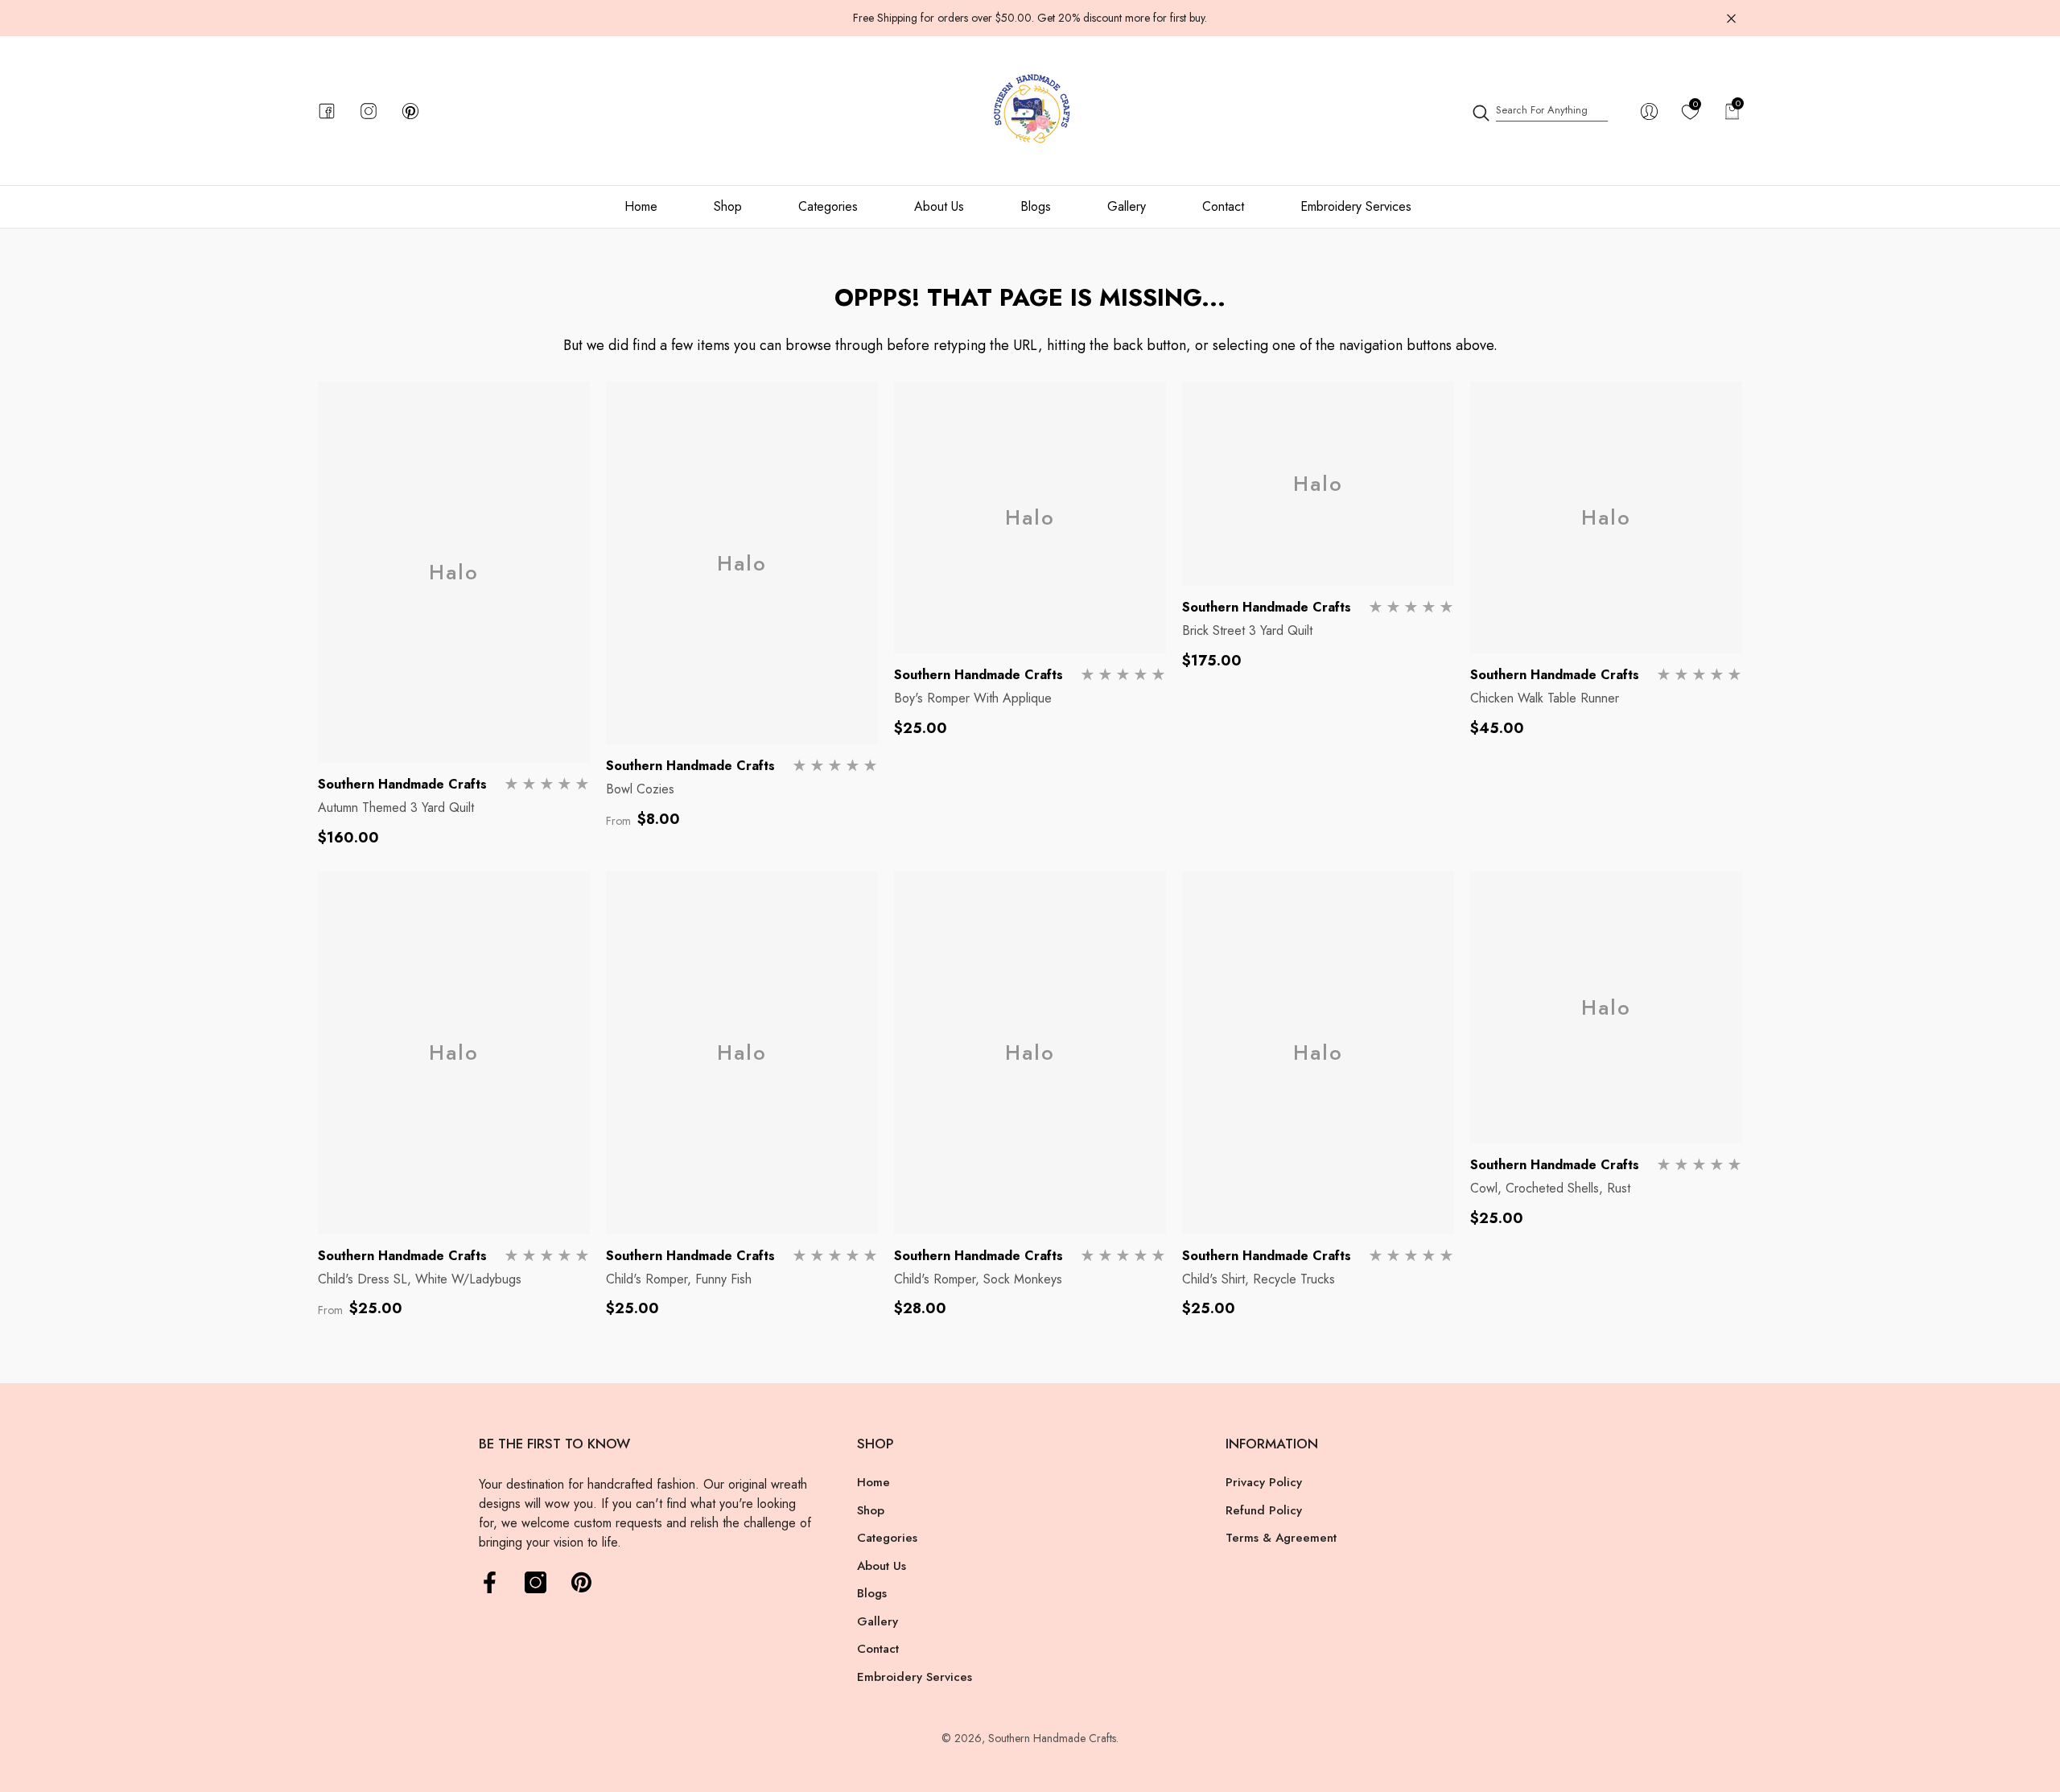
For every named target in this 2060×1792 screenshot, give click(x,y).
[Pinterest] (581, 1584)
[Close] (1731, 18)
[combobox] (1552, 111)
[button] (1732, 111)
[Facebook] (490, 1584)
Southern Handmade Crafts (402, 784)
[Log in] (1649, 111)
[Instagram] (536, 1584)
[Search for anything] (1539, 111)
